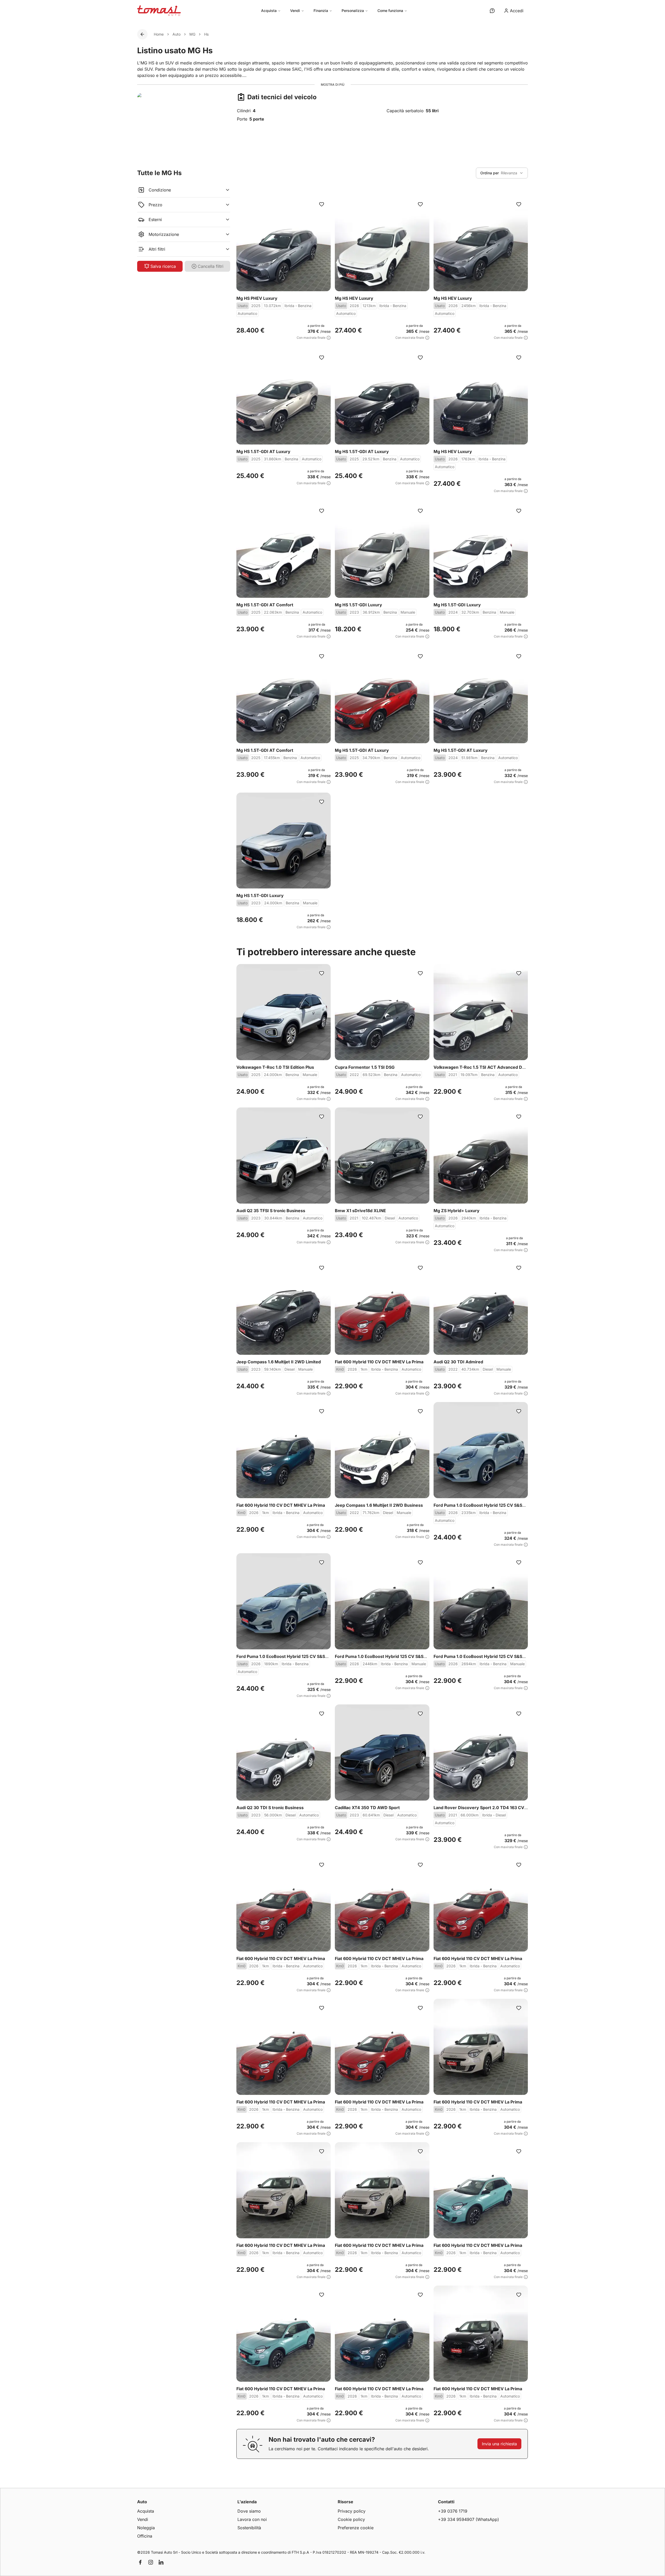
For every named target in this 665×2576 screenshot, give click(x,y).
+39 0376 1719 (453, 2511)
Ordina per (490, 173)
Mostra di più (333, 85)
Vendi (295, 11)
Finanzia (321, 11)
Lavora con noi (252, 2519)
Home (159, 34)
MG (192, 34)
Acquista (269, 11)
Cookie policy (351, 2519)
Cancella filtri (211, 266)
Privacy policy (352, 2511)
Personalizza (353, 11)
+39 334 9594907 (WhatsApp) (468, 2519)
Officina (145, 2536)
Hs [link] (206, 34)
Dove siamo (249, 2511)
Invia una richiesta (499, 2444)
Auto (177, 34)
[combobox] (502, 173)
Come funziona (390, 11)
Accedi (517, 11)
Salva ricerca (163, 266)
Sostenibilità (249, 2528)
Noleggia (146, 2528)
